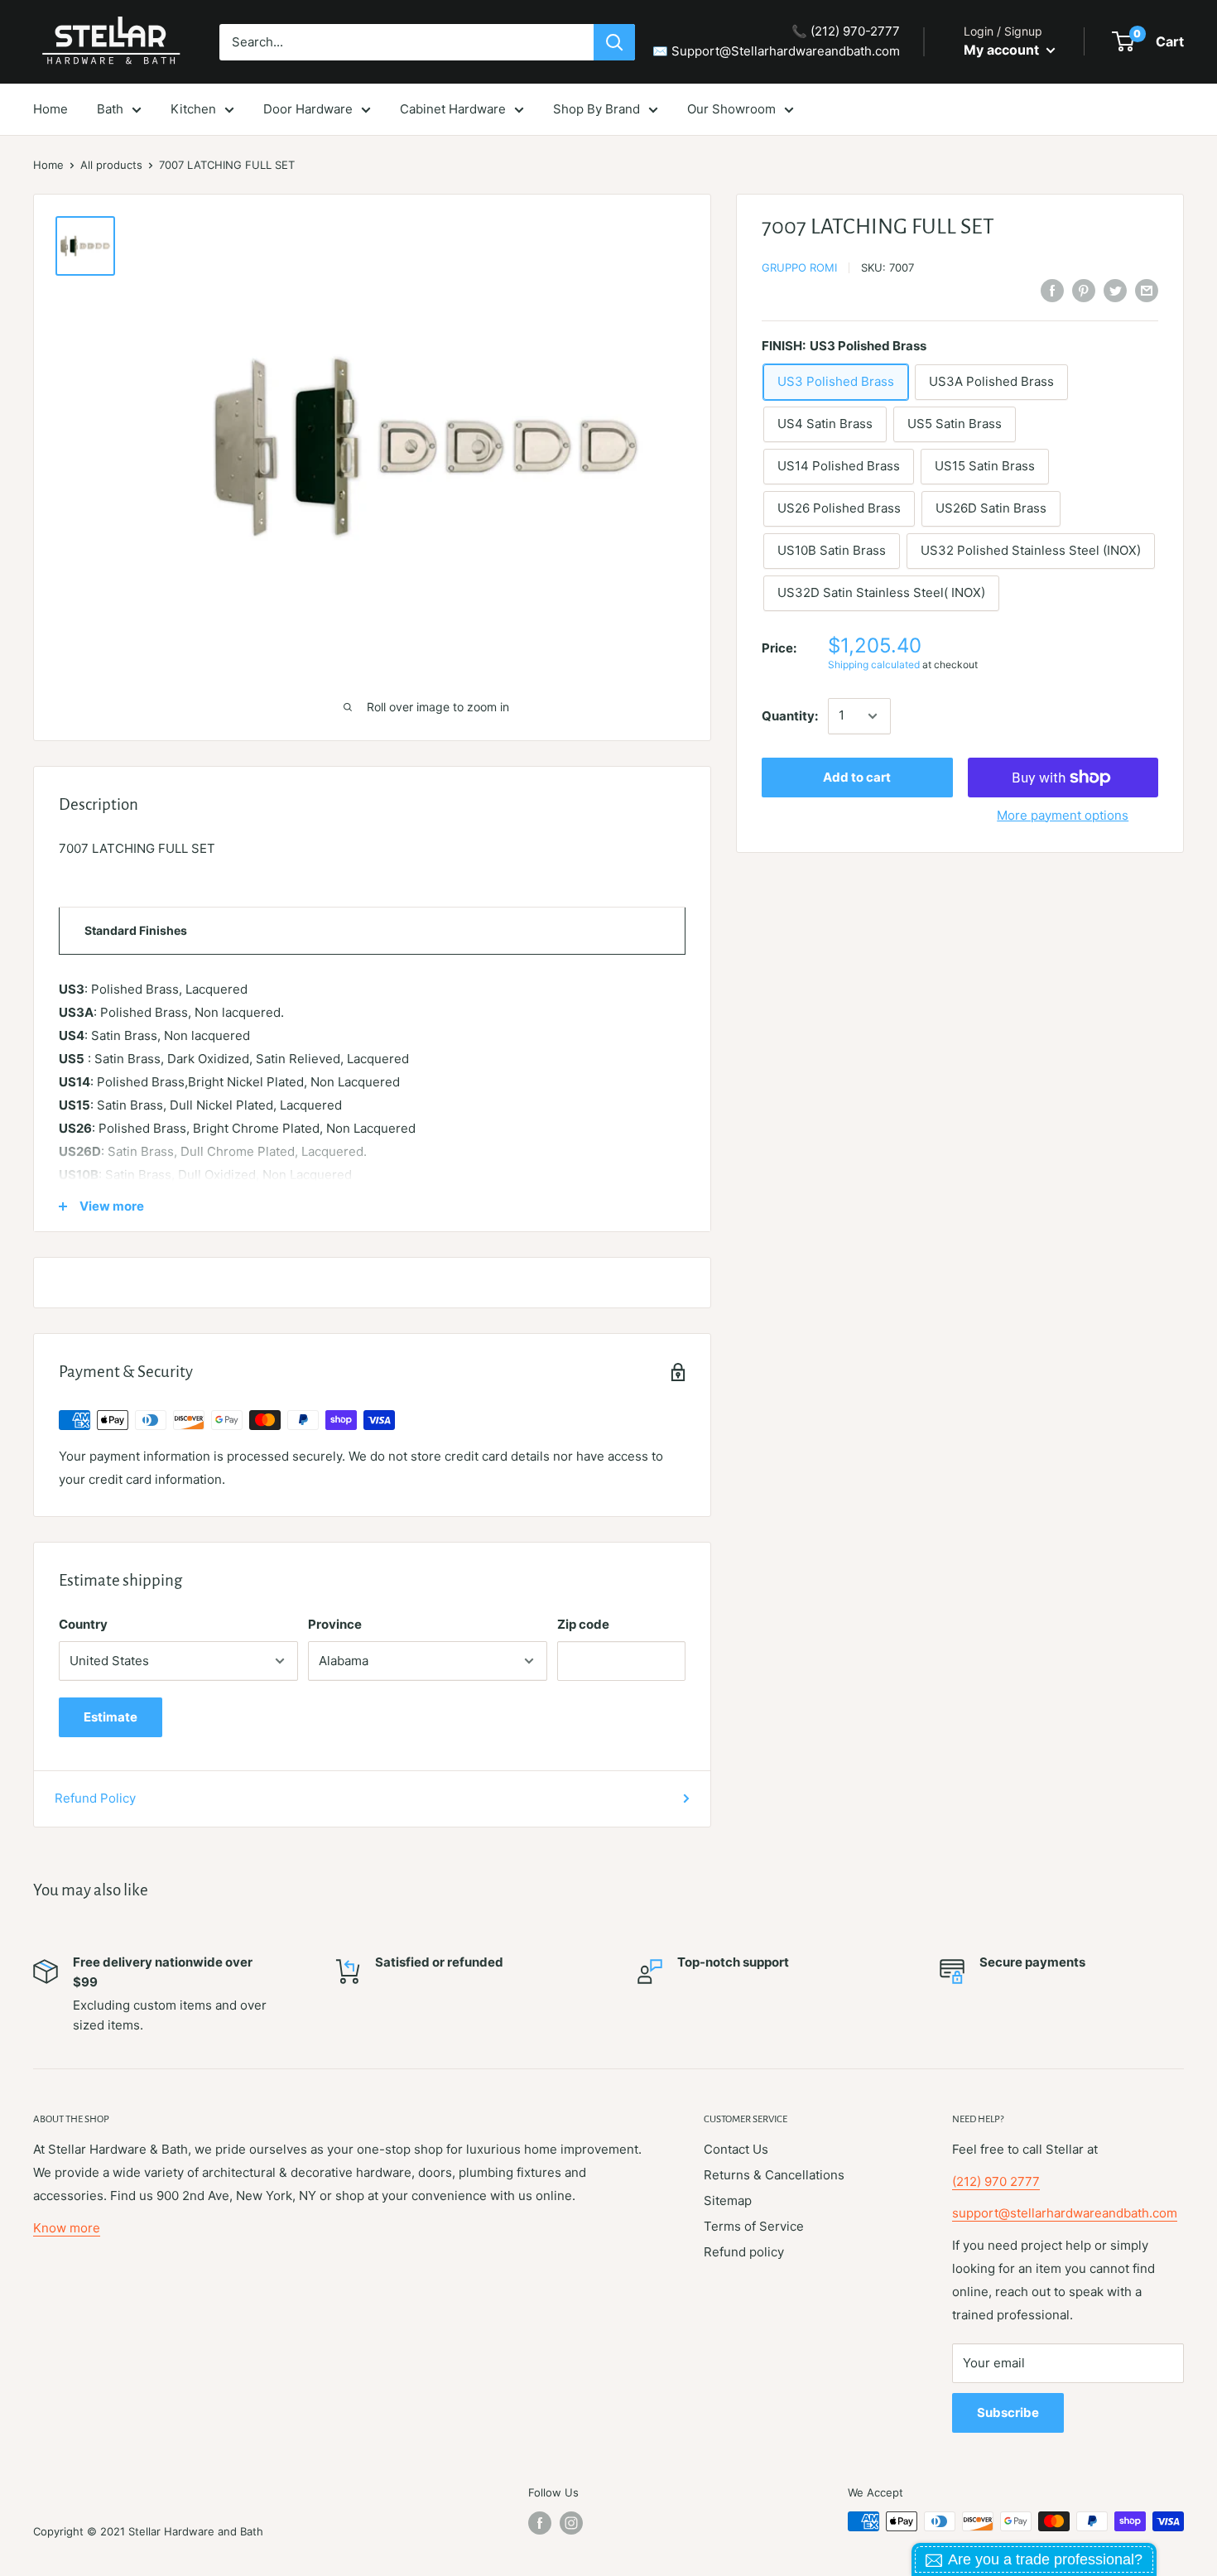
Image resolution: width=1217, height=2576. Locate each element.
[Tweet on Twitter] (1115, 290)
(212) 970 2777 (996, 2181)
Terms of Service (754, 2226)
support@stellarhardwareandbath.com (1065, 2213)
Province (335, 1624)
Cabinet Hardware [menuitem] (453, 109)
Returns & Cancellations (774, 2175)
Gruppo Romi (799, 267)
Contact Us (736, 2149)
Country (83, 1624)
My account (1003, 50)
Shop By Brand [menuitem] (596, 109)
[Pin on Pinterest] (1084, 290)
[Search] (614, 42)
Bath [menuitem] (110, 109)
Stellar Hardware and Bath (196, 2531)
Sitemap (728, 2200)
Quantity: (790, 716)
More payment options (1063, 815)
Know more (67, 2228)
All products (111, 165)
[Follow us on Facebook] (540, 2523)
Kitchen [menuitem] (193, 109)
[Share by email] (1147, 290)
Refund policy (744, 2252)
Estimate (111, 1717)
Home (48, 165)
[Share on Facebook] (1052, 290)
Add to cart (857, 777)
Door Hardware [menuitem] (308, 109)
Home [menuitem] (51, 109)
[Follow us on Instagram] (571, 2523)
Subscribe (1008, 2412)
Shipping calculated (874, 664)
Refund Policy (95, 1798)
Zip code (583, 1624)
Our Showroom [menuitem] (731, 109)
